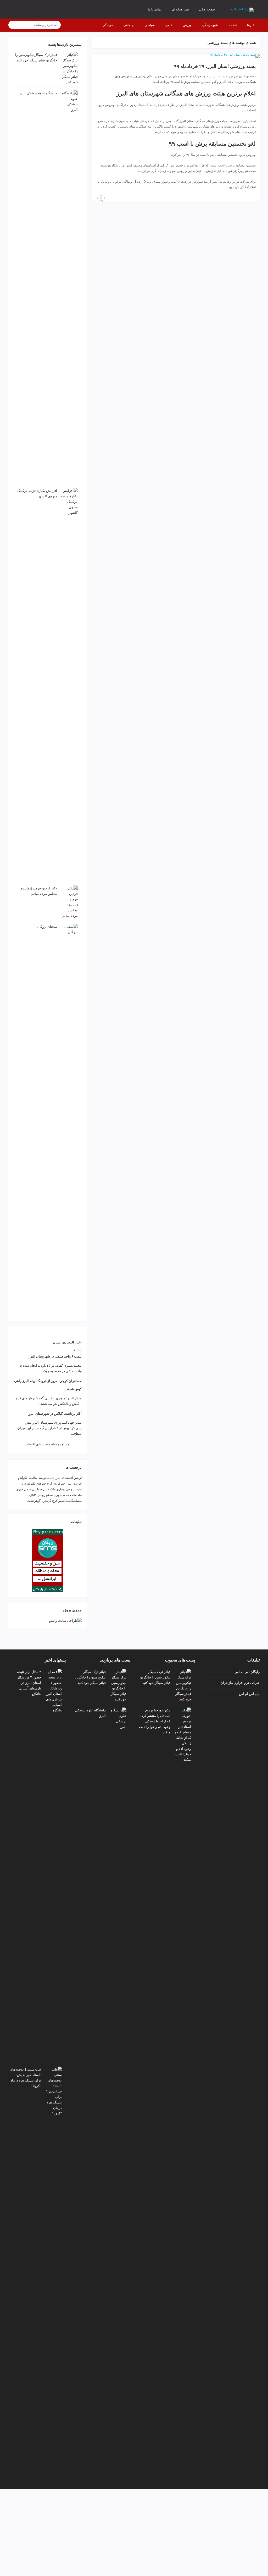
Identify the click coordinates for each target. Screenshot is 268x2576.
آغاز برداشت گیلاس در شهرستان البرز (55, 1414)
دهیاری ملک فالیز (54, 1489)
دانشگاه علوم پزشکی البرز (38, 93)
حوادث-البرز (74, 1483)
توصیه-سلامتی (37, 1478)
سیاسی (37, 1489)
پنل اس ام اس (249, 1694)
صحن (28, 1489)
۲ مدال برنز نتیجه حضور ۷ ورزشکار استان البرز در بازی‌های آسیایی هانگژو (29, 1683)
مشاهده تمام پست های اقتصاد (48, 1444)
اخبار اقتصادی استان (67, 1342)
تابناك (51, 1478)
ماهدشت (76, 1495)
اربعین (78, 1478)
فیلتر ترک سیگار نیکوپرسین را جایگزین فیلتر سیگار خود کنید (155, 1677)
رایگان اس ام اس (247, 1672)
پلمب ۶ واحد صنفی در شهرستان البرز (55, 1356)
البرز (58, 1478)
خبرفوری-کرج (56, 1483)
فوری (20, 1489)
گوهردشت (34, 1501)
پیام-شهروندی (46, 1495)
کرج (55, 1501)
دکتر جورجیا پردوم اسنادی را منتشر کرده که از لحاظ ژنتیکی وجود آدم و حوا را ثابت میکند (155, 1721)
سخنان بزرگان (47, 927)
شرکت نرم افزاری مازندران (240, 1683)
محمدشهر (63, 1495)
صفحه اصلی (207, 9)
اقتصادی (67, 1478)
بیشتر (78, 1349)
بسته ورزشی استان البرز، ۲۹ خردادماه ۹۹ (215, 66)
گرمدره (46, 1501)
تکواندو (23, 1478)
